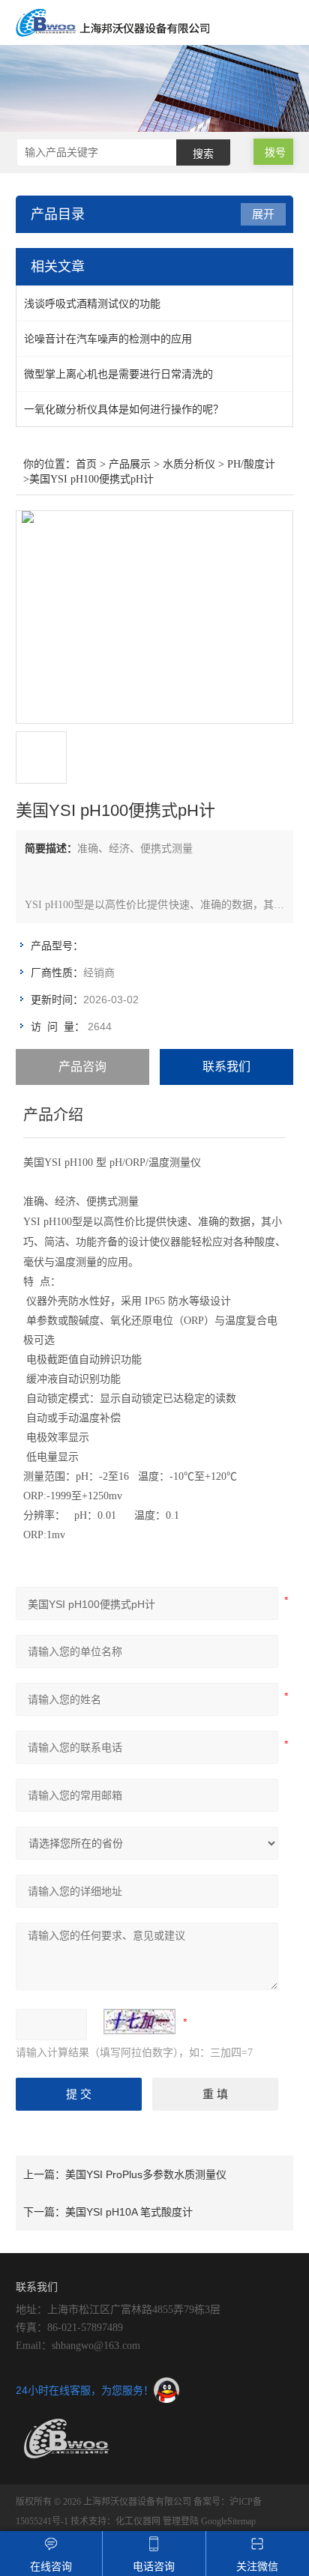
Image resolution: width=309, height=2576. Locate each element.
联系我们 (226, 1067)
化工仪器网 (138, 2521)
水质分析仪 (189, 464)
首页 (86, 464)
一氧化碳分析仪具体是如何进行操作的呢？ (124, 409)
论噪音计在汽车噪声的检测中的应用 (108, 339)
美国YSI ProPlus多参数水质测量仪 (146, 2174)
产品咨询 (82, 1067)
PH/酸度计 (251, 464)
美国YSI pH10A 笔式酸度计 (129, 2212)
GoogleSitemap (228, 2521)
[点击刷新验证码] (139, 2022)
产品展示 (130, 464)
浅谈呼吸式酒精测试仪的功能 (92, 303)
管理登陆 (181, 2521)
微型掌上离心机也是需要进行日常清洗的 (118, 374)
